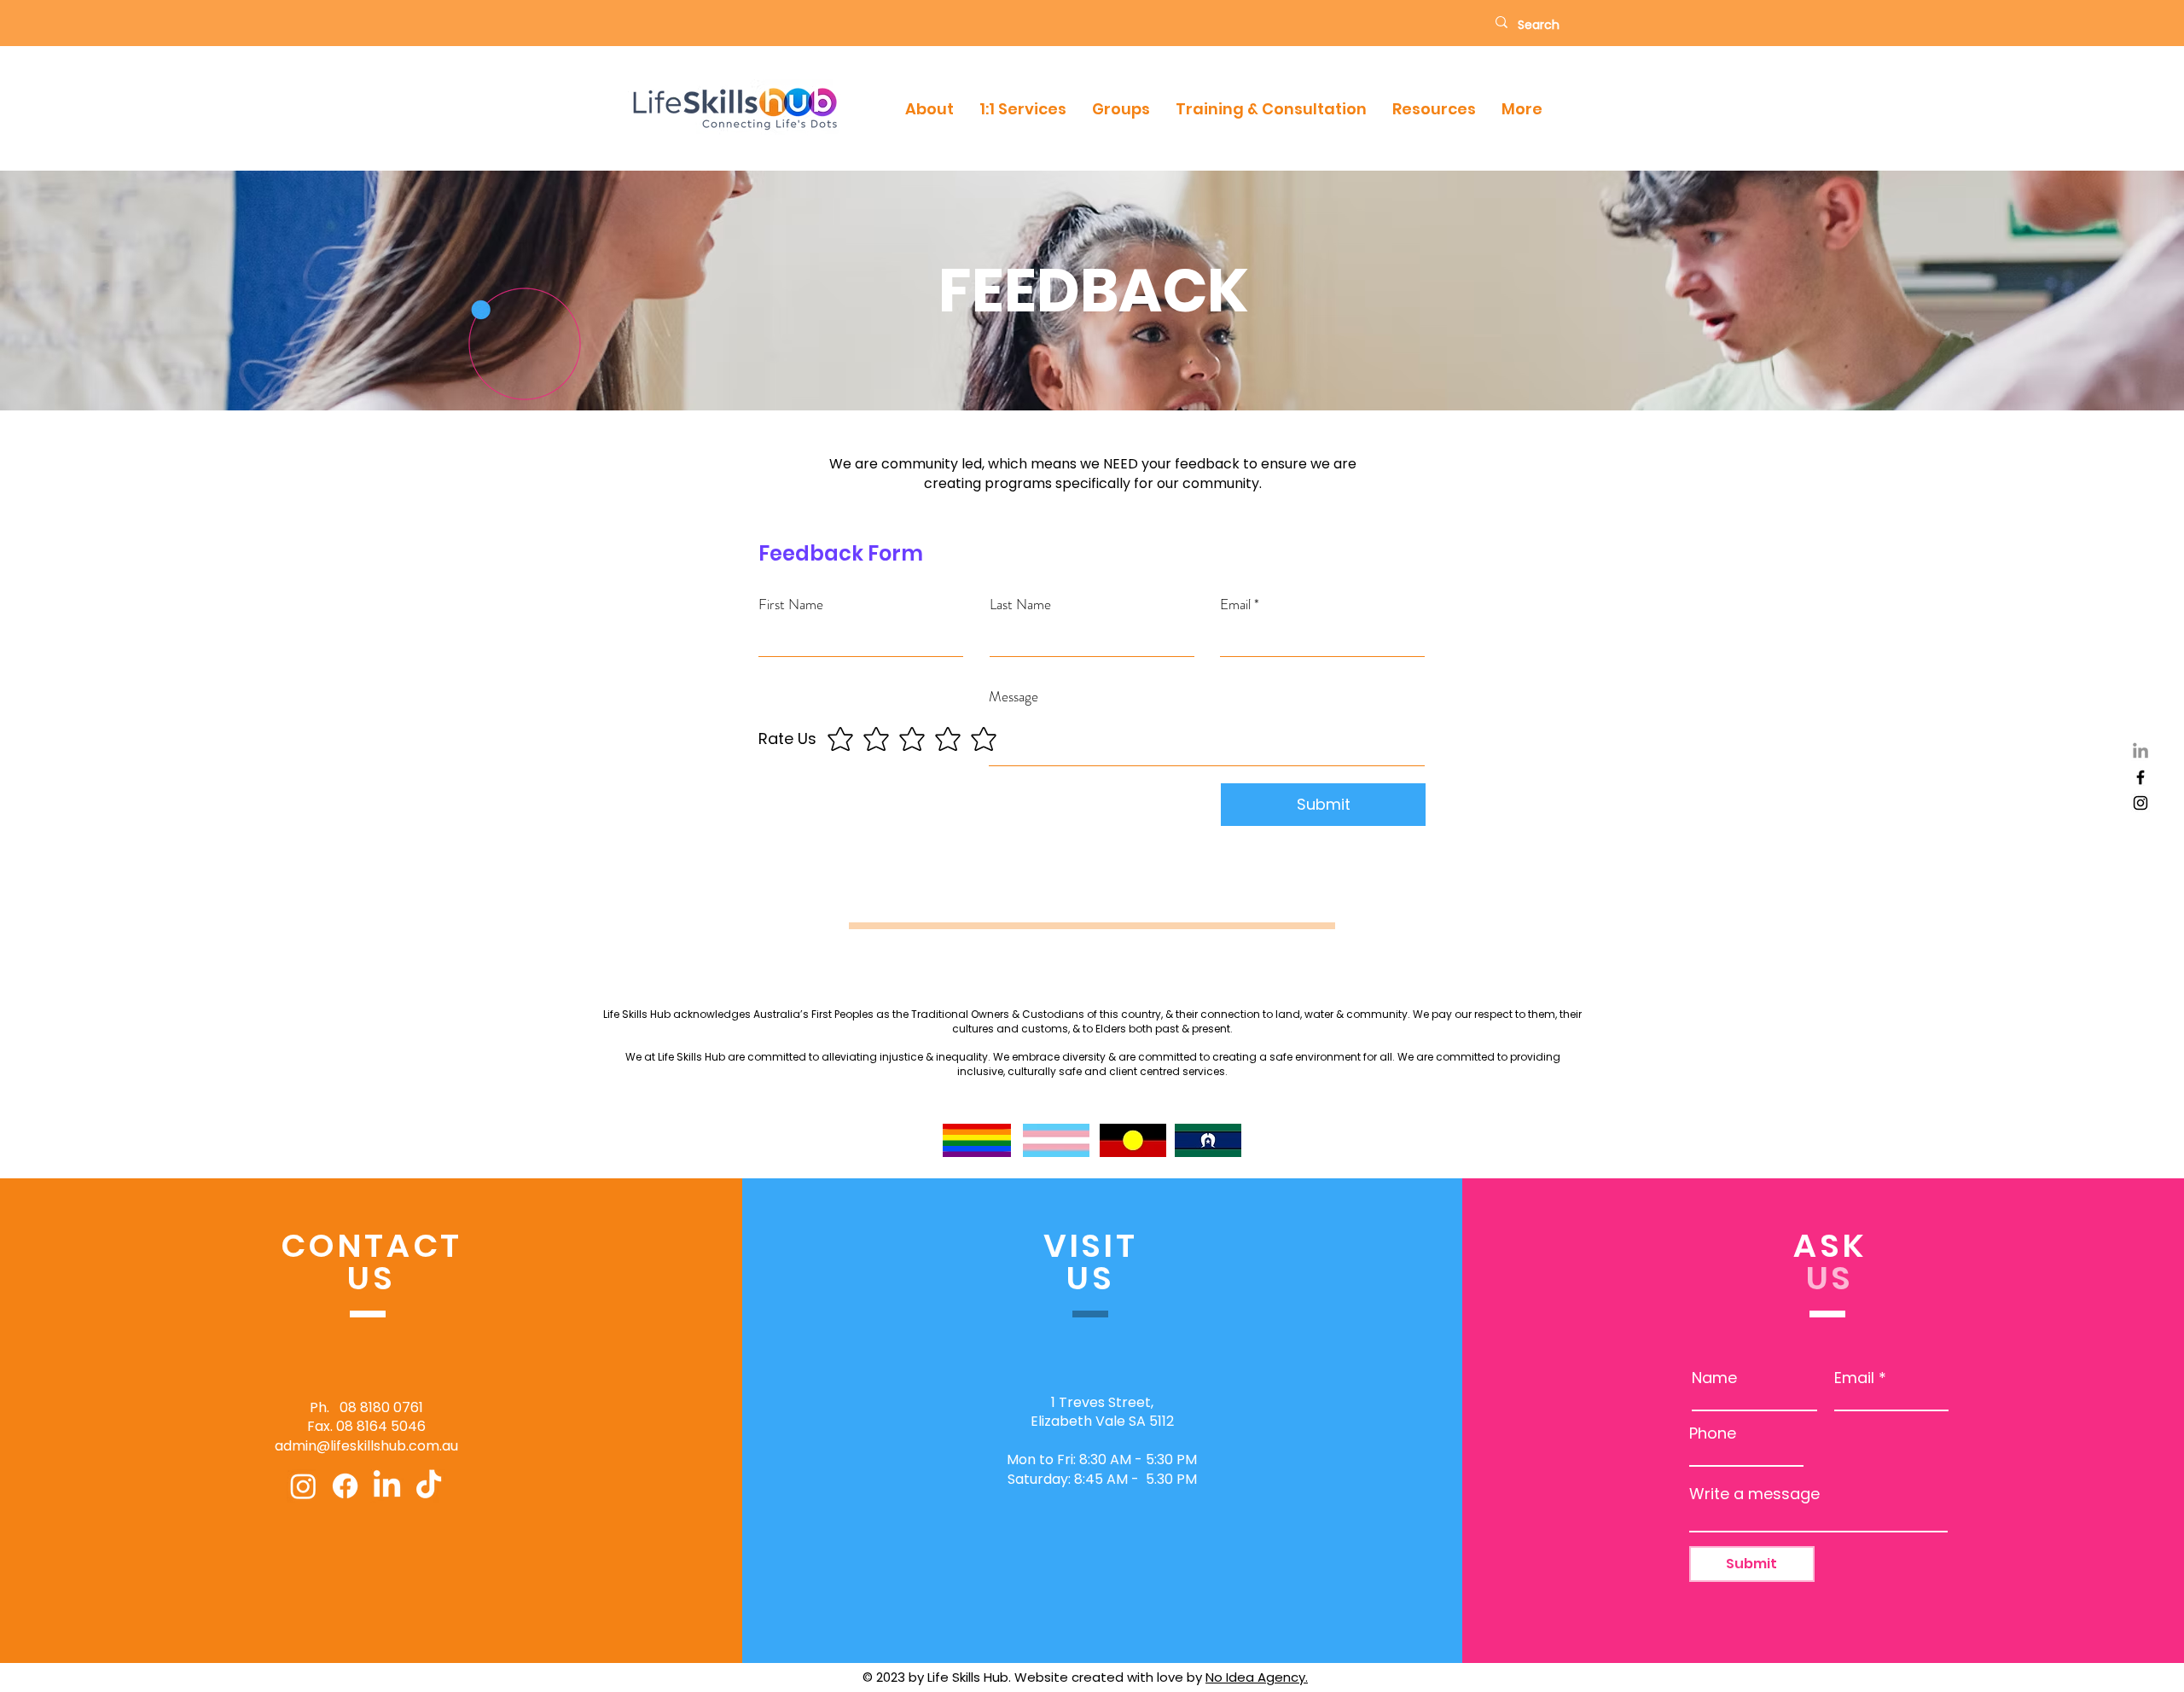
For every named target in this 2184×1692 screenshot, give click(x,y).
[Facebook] (2140, 777)
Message (1014, 697)
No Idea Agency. (1257, 1677)
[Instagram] (2140, 803)
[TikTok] (429, 1486)
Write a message (1754, 1494)
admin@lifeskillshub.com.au (366, 1446)
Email (1235, 605)
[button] (929, 109)
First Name (791, 605)
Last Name (1020, 605)
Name (1714, 1378)
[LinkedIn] (2140, 752)
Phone (1713, 1433)
